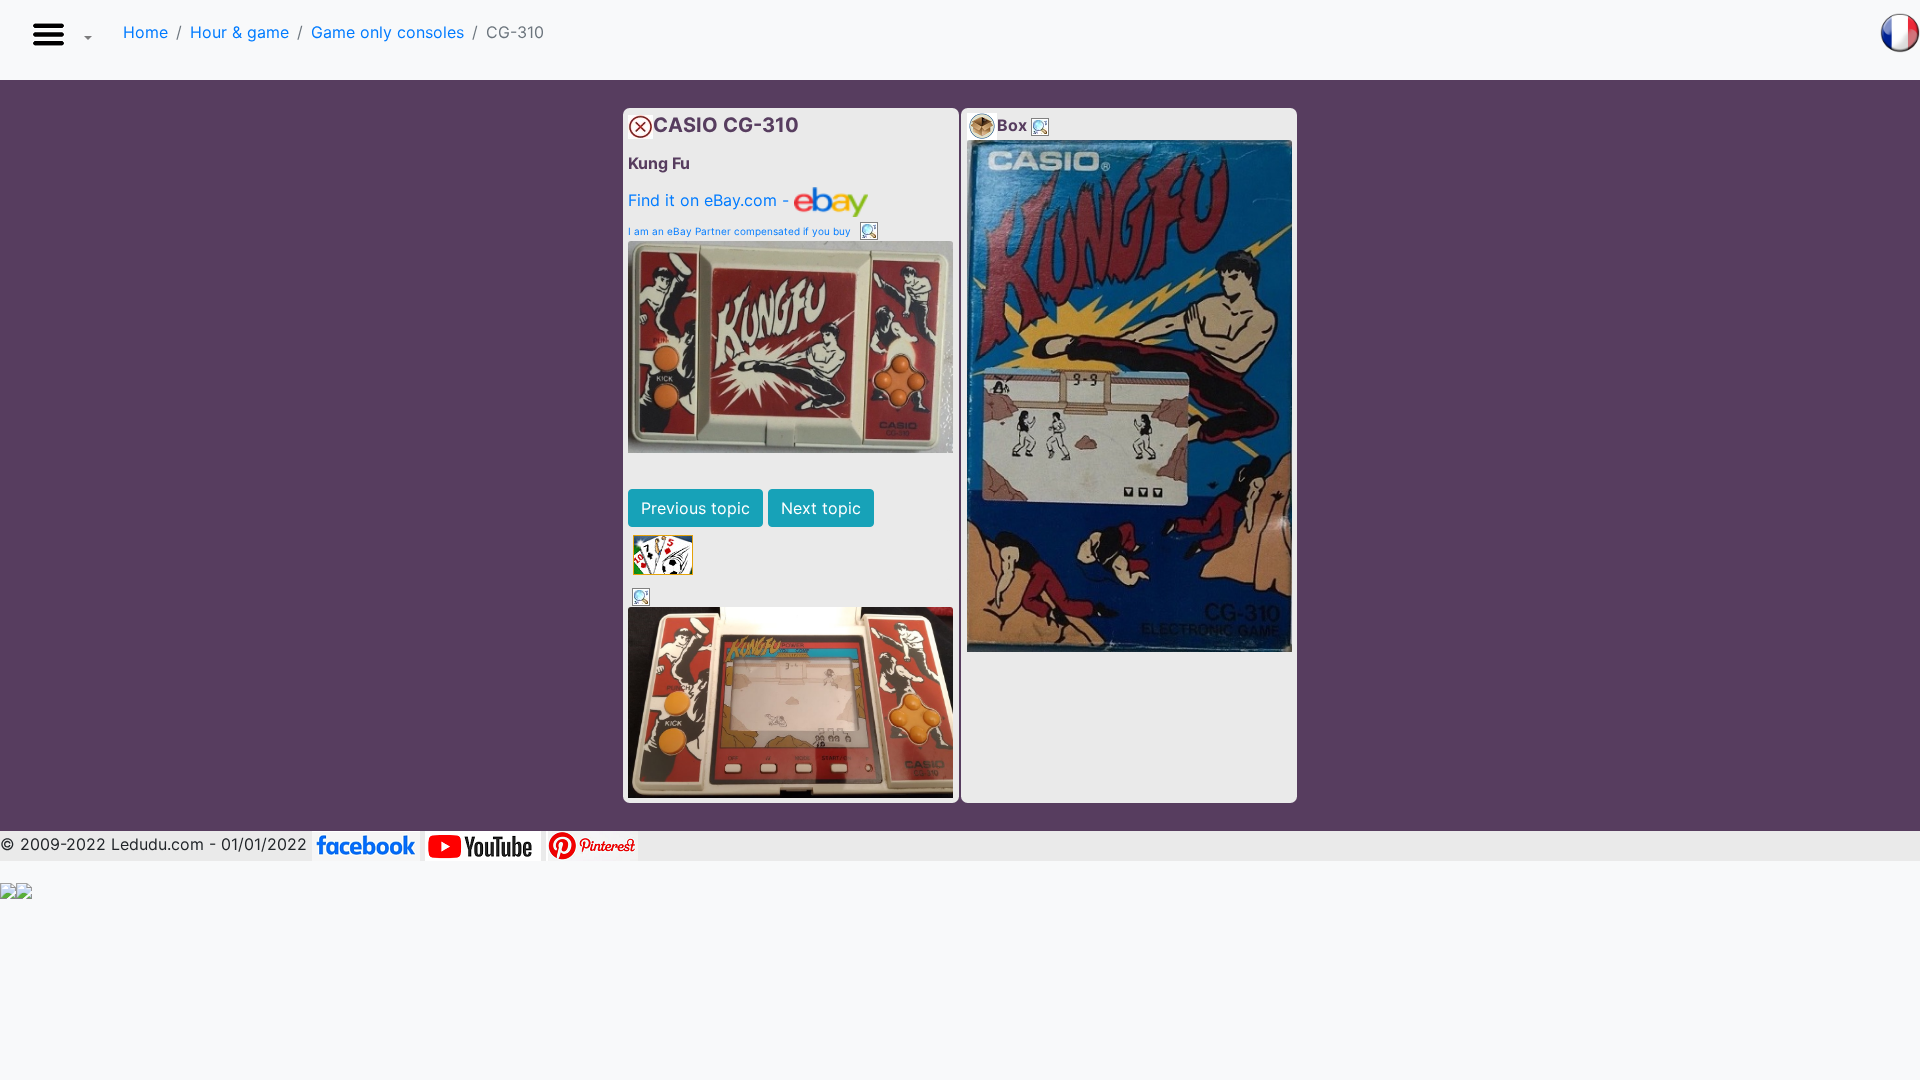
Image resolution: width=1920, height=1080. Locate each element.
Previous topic (695, 508)
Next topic (821, 508)
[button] (58, 40)
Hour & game (239, 32)
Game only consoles (387, 32)
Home (145, 32)
